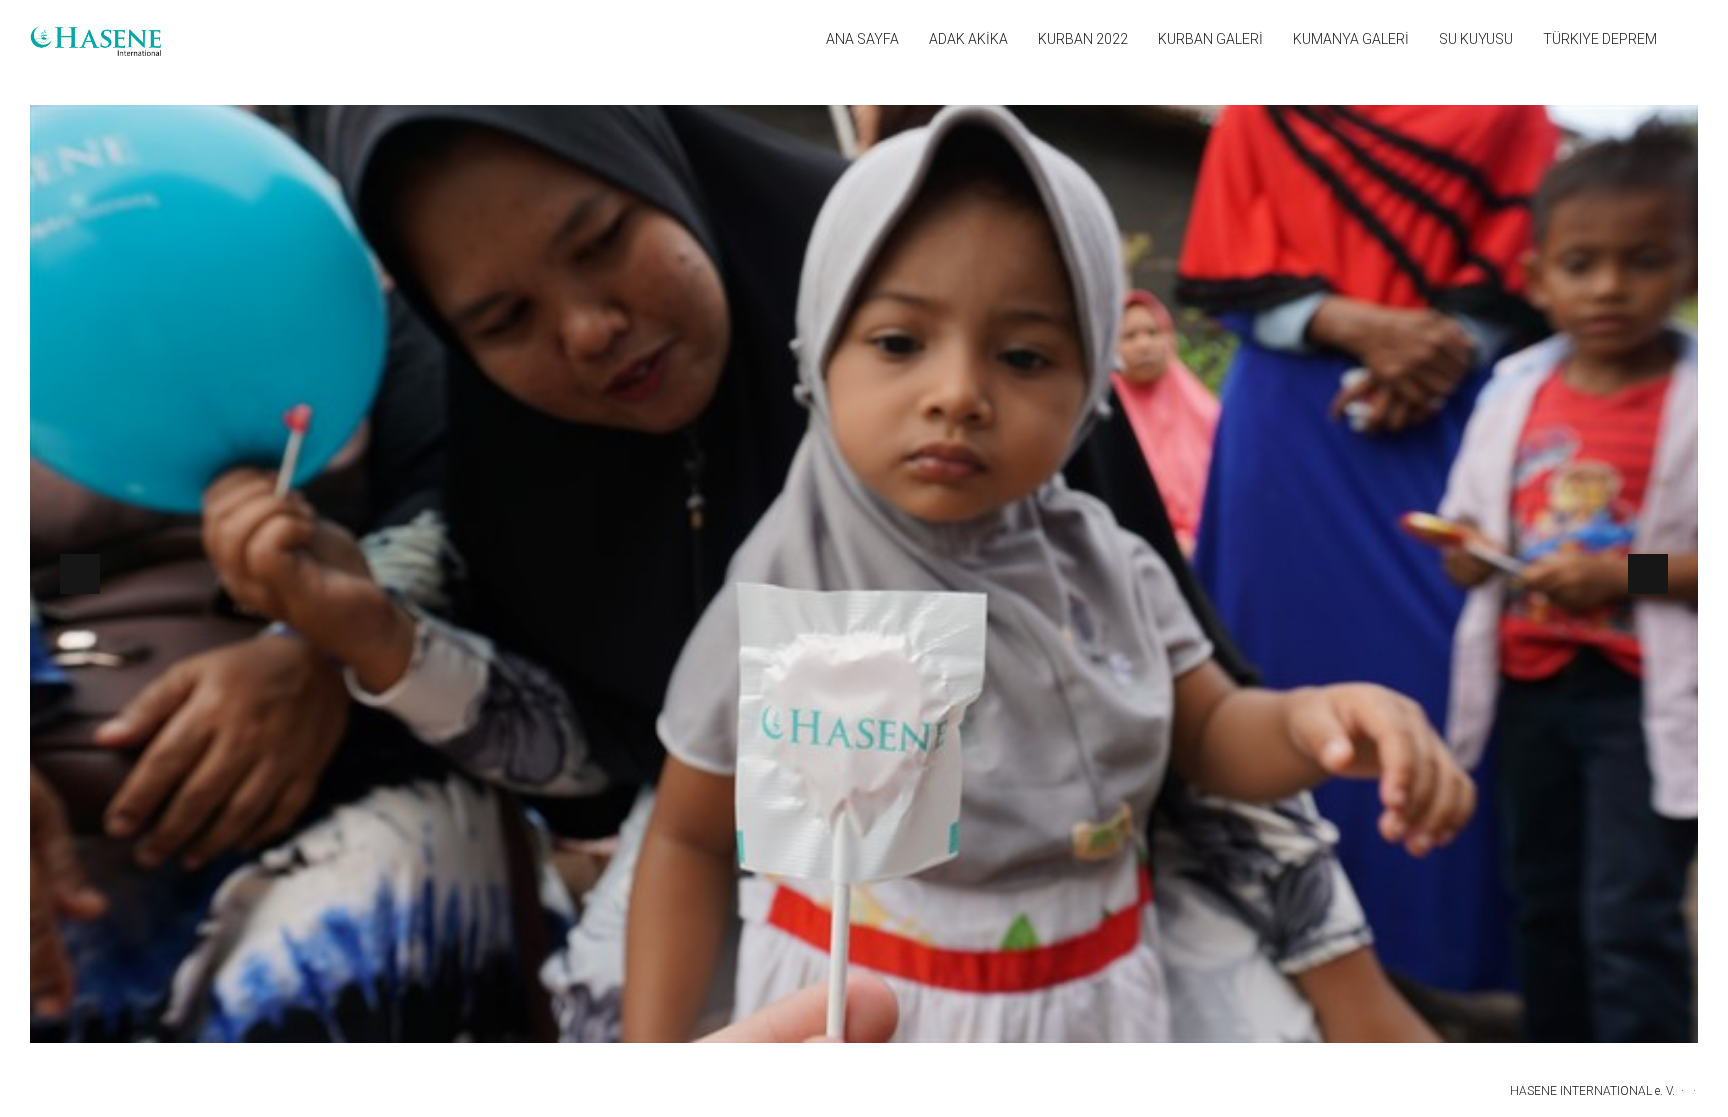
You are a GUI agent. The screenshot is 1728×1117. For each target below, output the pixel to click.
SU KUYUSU (1476, 39)
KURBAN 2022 (1083, 39)
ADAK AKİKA (968, 39)
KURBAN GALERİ (1210, 39)
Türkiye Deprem (1600, 39)
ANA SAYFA (862, 39)
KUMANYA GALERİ (1351, 39)
